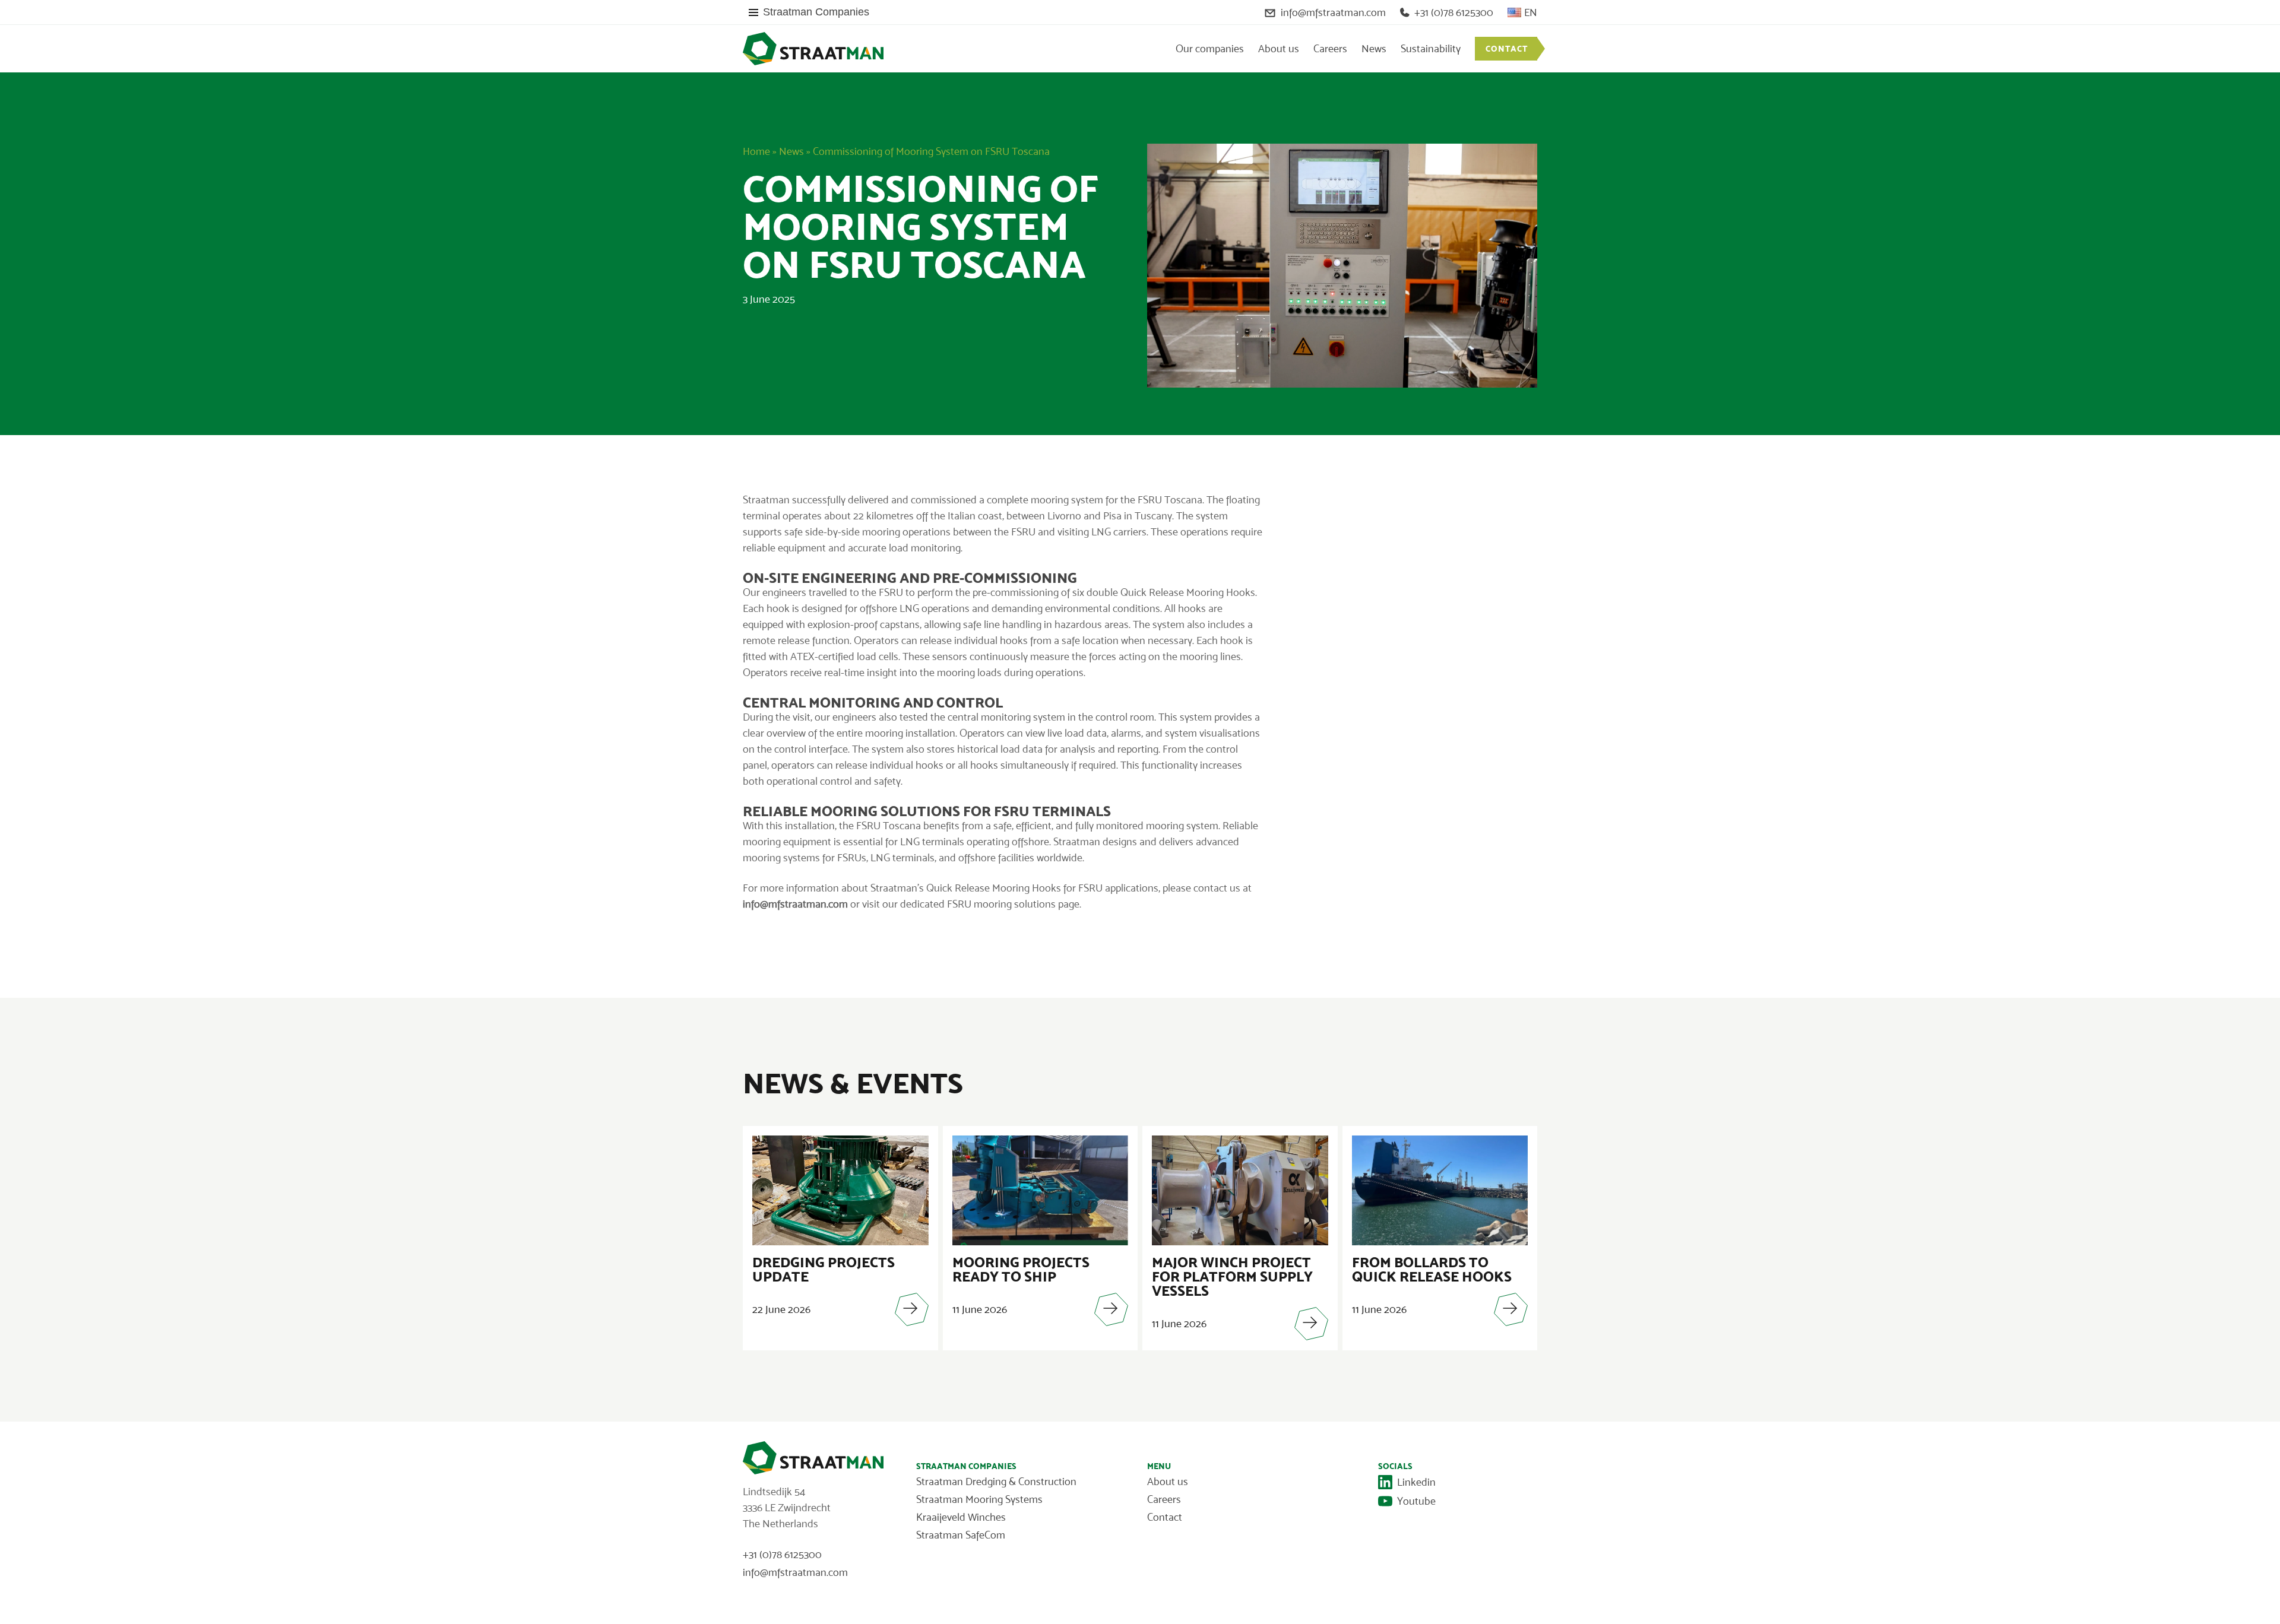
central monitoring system (1006, 717)
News (1374, 49)
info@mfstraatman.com (1333, 12)
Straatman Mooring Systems (979, 1499)
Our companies (1210, 49)
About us (1279, 49)
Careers (1330, 49)
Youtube (1416, 1501)
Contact (1507, 49)
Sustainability (1431, 49)
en (1531, 12)
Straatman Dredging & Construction (996, 1482)
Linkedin (1416, 1482)
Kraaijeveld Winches (961, 1517)
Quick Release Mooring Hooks (1188, 592)
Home (756, 151)
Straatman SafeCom (961, 1535)
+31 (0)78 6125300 (1454, 12)
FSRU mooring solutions (1001, 904)
